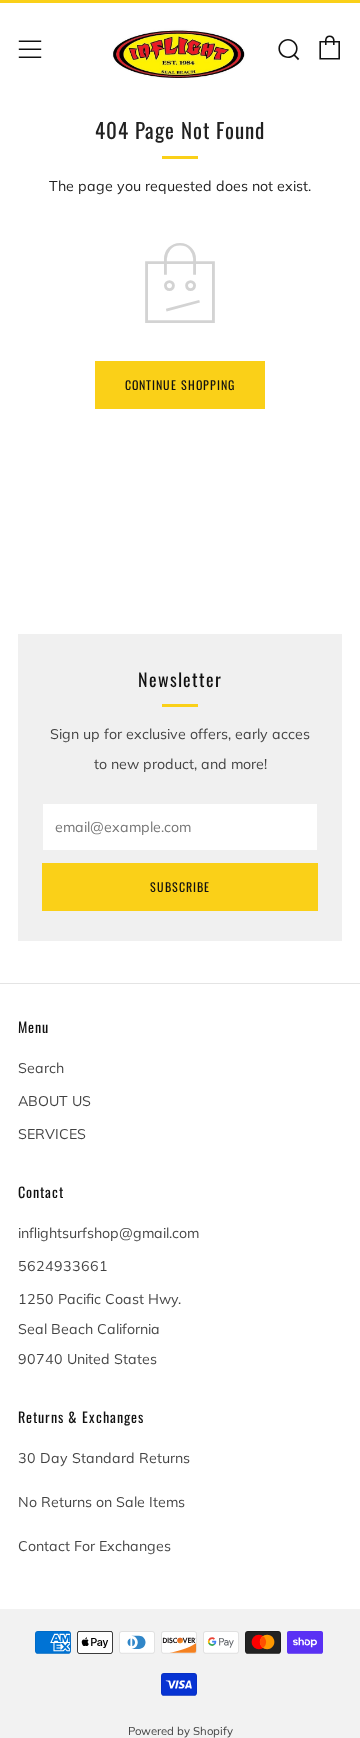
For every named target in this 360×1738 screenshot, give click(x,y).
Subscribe (180, 886)
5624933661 (63, 1266)
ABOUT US (54, 1101)
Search (41, 1068)
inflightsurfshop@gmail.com (108, 1233)
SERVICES (52, 1134)
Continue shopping (180, 384)
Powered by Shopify (180, 1731)
